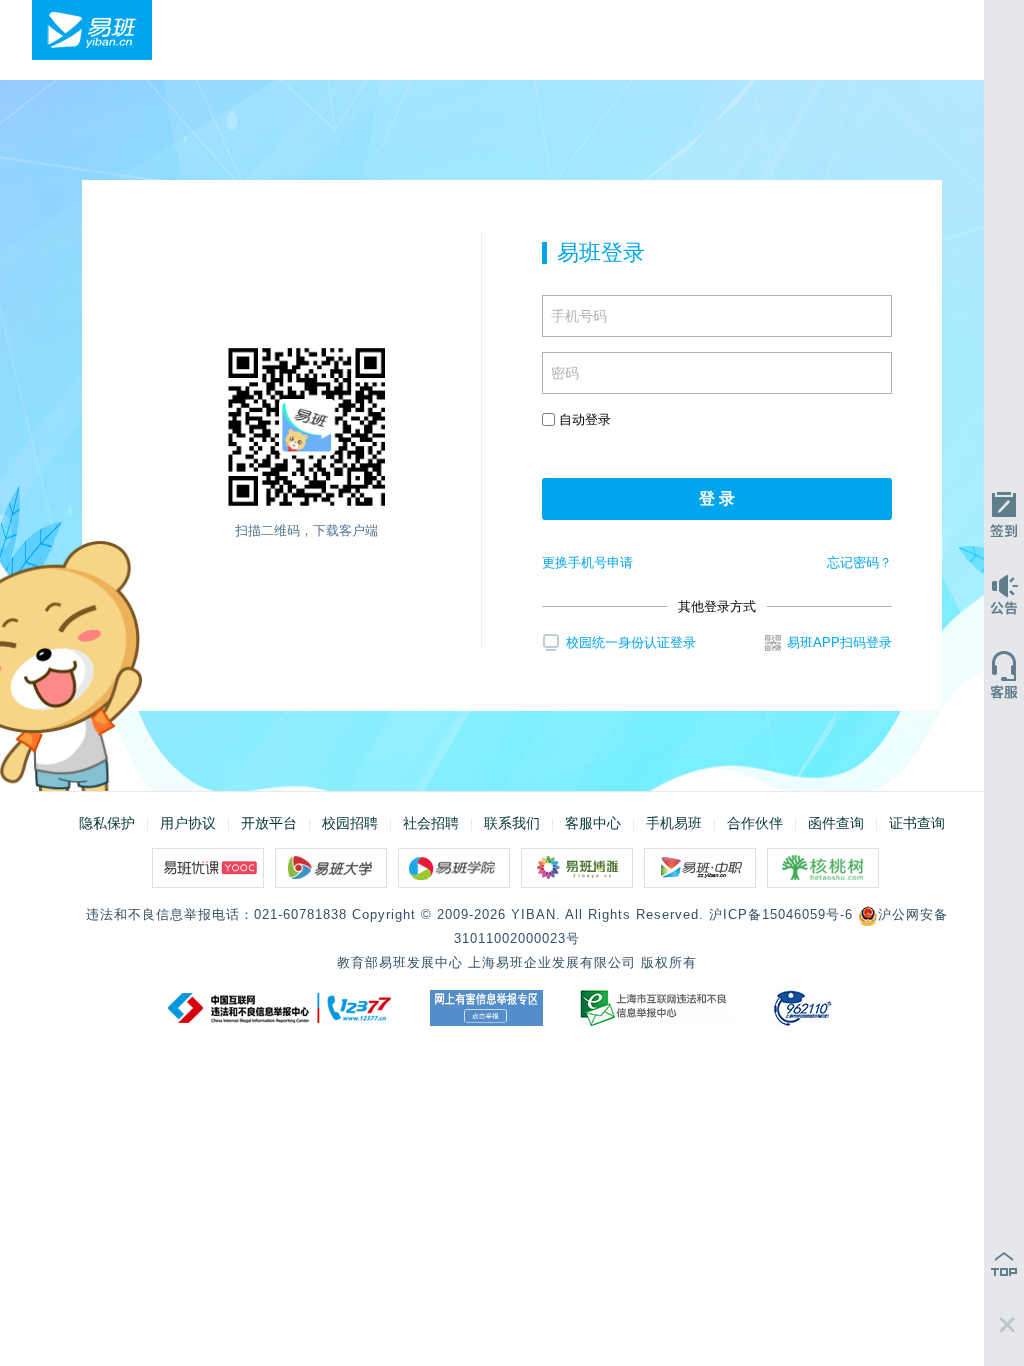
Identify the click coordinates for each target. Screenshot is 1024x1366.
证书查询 (917, 823)
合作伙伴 (755, 823)
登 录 (717, 498)
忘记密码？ (859, 562)
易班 (92, 30)
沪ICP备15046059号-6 (781, 914)
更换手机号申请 (587, 562)
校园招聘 (350, 823)
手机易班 (674, 823)
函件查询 (836, 823)
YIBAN (533, 914)
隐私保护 (107, 823)
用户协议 (188, 823)
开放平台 (269, 823)
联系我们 (512, 823)
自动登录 (583, 419)
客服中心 (593, 823)
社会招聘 (431, 823)
